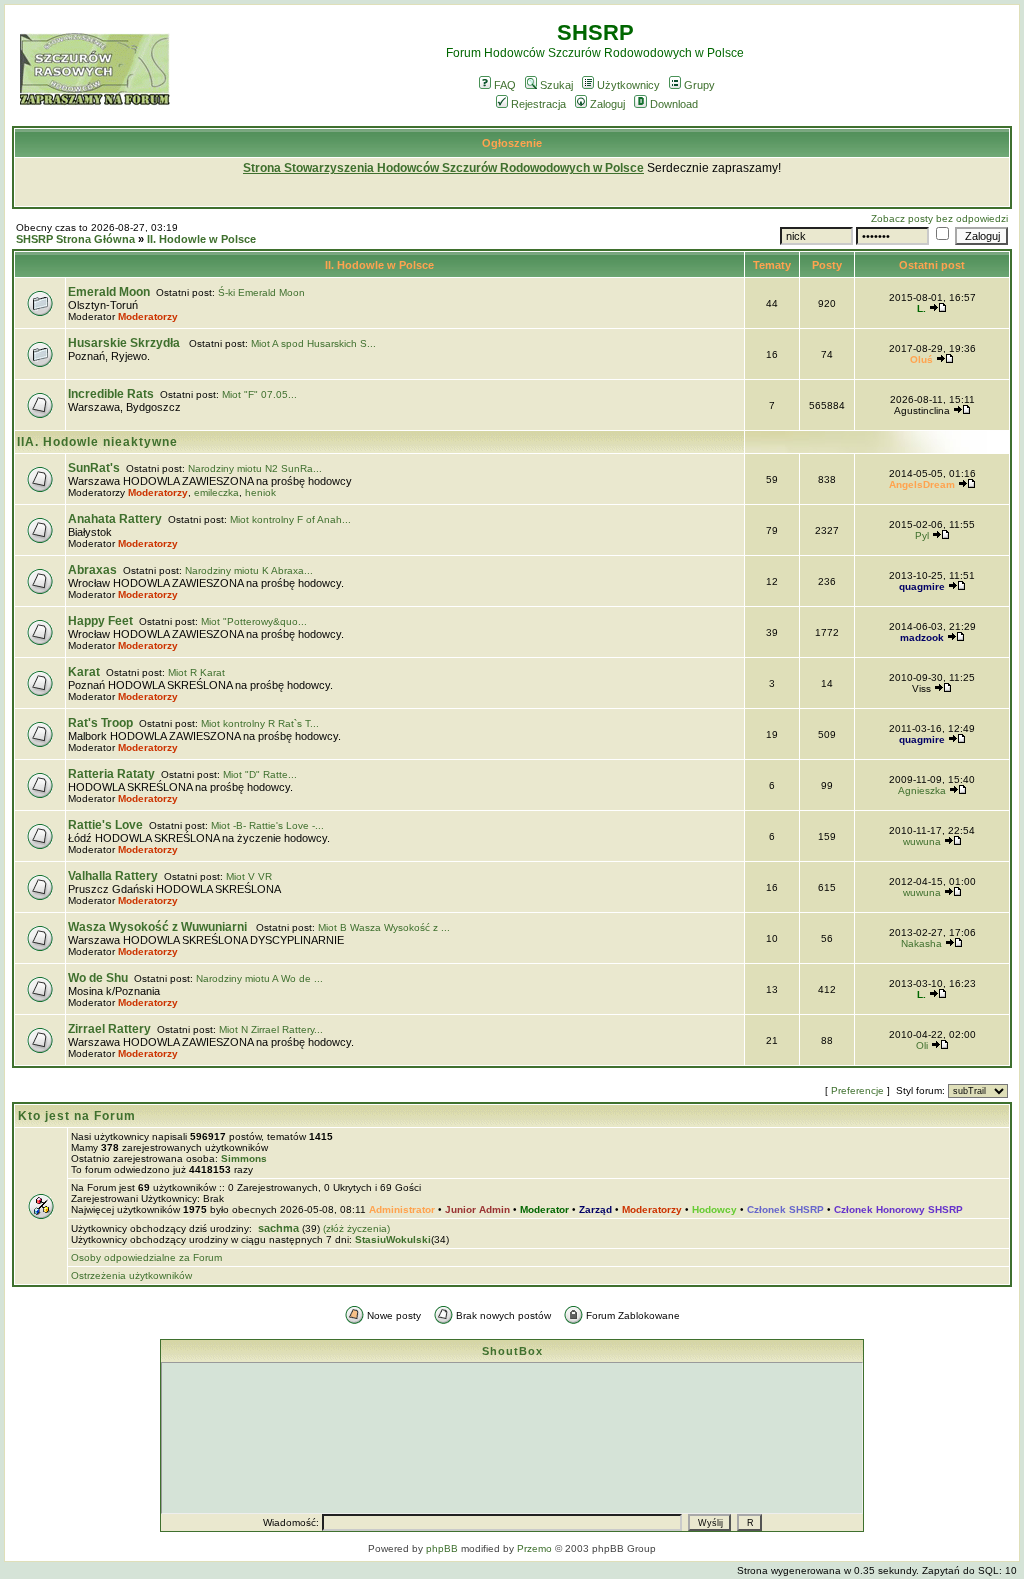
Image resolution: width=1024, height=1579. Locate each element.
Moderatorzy (148, 316)
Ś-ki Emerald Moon (261, 292)
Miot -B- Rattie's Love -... (267, 825)
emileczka (216, 492)
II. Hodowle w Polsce (201, 239)
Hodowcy (714, 1209)
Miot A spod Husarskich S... (313, 343)
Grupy (699, 85)
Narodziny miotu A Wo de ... (259, 978)
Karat (84, 672)
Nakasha (921, 943)
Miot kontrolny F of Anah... (290, 519)
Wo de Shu (98, 978)
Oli (922, 1045)
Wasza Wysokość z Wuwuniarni (159, 927)
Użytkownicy (628, 85)
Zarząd (595, 1209)
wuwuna (922, 841)
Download (674, 104)
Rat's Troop (100, 723)
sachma (278, 1228)
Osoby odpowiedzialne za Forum (146, 1257)
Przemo (534, 1548)
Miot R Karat (196, 672)
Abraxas (92, 570)
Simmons (244, 1158)
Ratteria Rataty (111, 774)
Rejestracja (538, 104)
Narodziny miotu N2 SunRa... (255, 468)
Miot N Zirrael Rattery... (271, 1029)
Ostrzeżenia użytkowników (131, 1275)
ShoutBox (512, 1351)
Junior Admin (477, 1209)
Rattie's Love (105, 825)
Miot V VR (249, 876)
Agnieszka (922, 790)
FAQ (505, 85)
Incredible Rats (111, 394)
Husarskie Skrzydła (125, 343)
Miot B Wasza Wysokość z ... (384, 927)
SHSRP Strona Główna (75, 239)
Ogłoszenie (512, 143)
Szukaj (556, 85)
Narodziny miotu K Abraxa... (249, 570)
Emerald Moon (109, 292)
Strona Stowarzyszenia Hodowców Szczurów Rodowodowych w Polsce (443, 168)
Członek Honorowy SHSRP (898, 1209)
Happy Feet (100, 621)
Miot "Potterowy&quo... (254, 621)
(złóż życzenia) (356, 1228)
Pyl (922, 535)
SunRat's (94, 468)
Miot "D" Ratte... (260, 774)
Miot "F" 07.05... (259, 394)
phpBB (442, 1548)
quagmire (922, 586)
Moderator (544, 1209)
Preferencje (857, 1090)
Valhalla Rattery (113, 876)
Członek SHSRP (785, 1209)
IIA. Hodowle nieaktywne (97, 442)
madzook (922, 637)
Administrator (402, 1209)
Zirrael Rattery (109, 1029)
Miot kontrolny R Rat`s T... (260, 723)
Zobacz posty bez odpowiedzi (939, 218)
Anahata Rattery (115, 519)
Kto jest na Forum (77, 1116)
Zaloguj (607, 104)
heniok (260, 492)
